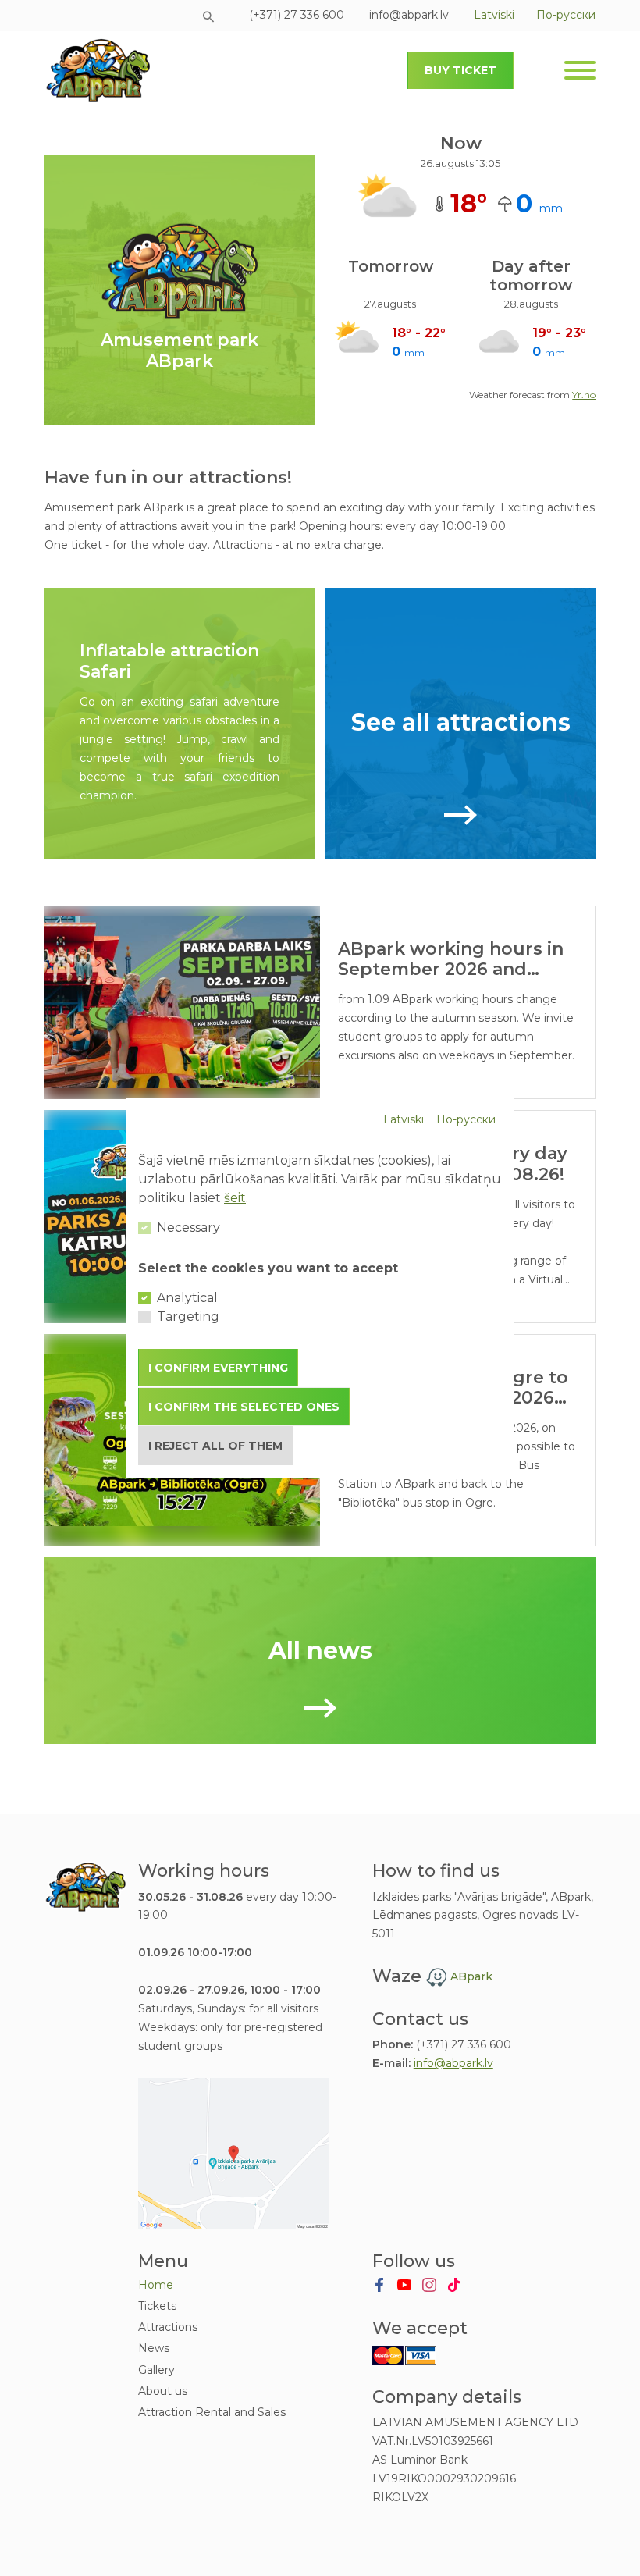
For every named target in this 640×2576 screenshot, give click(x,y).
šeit (235, 1198)
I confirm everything (218, 1368)
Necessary (188, 1228)
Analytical (187, 1298)
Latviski (404, 1119)
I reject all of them (215, 1446)
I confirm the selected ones (244, 1407)
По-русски (466, 1119)
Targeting (188, 1316)
